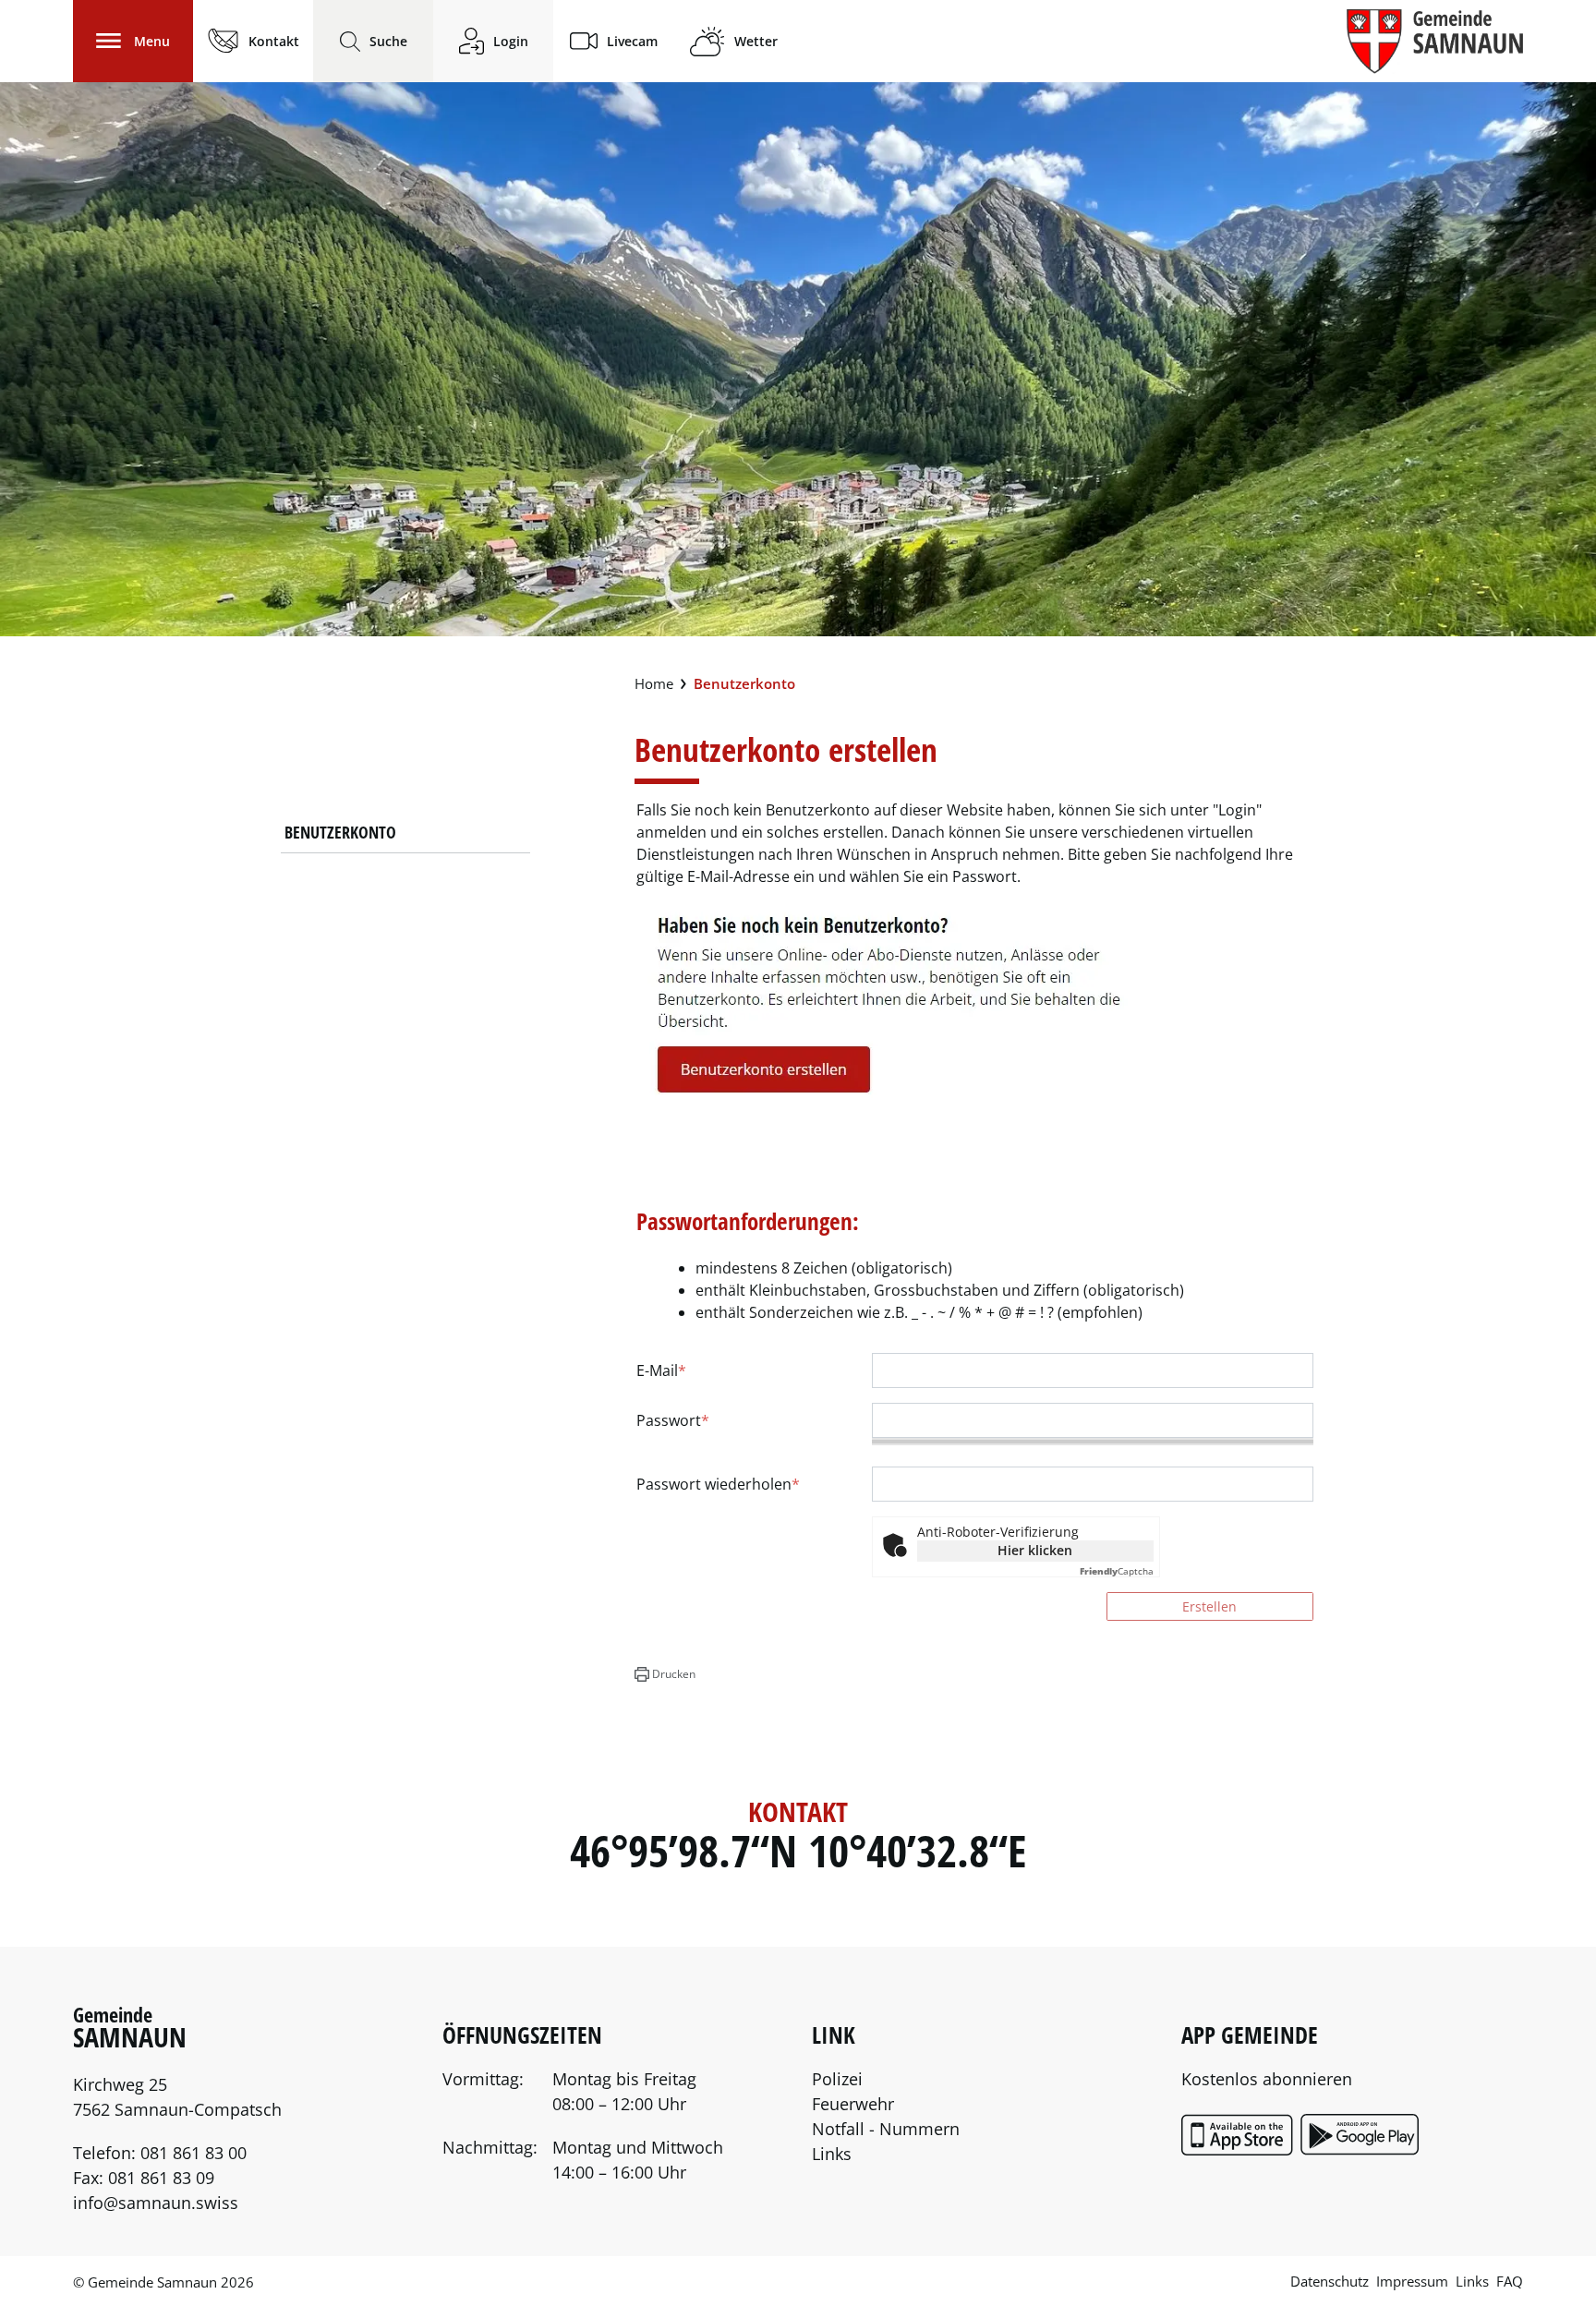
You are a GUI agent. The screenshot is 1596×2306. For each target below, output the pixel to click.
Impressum (1412, 2281)
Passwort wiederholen (718, 1484)
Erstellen (1209, 1606)
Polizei (837, 2079)
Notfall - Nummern (886, 2129)
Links (832, 2154)
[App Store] (1239, 2150)
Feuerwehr (853, 2104)
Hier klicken (1035, 1550)
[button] (665, 1674)
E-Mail (661, 1370)
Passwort (673, 1420)
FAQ (1510, 2281)
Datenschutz (1330, 2281)
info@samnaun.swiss (156, 2203)
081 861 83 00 (193, 2153)
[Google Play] (1361, 2150)
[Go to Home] (654, 684)
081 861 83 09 (161, 2178)
